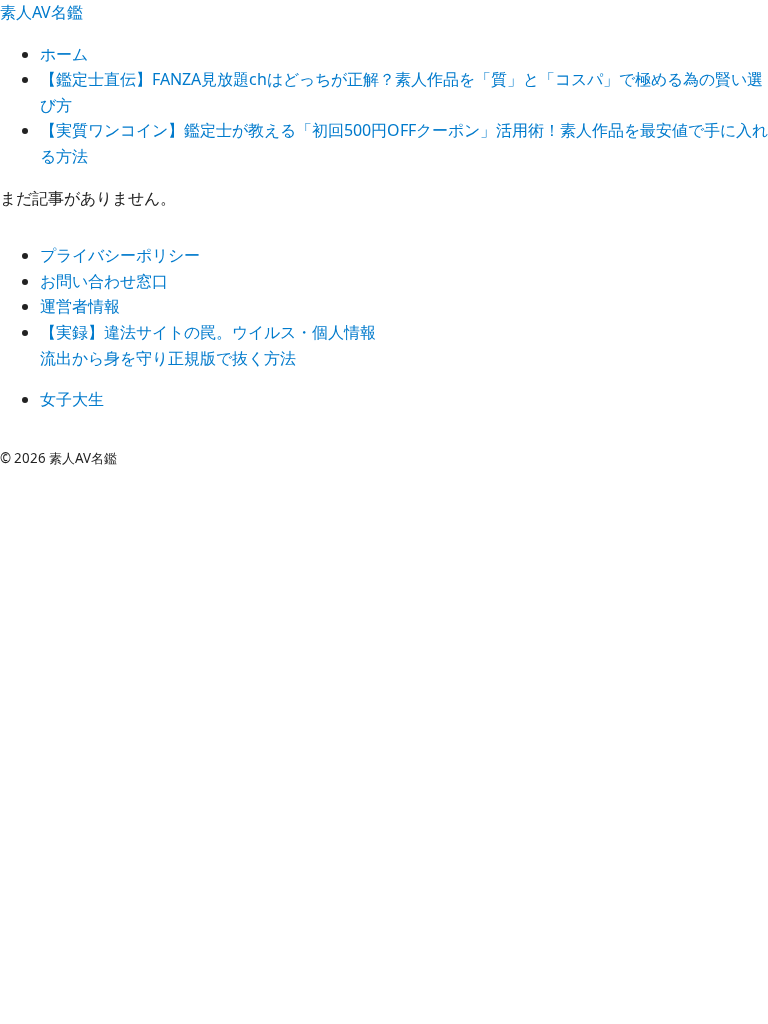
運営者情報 (80, 306)
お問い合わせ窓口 (104, 281)
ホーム (64, 54)
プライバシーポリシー (120, 255)
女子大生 (72, 399)
